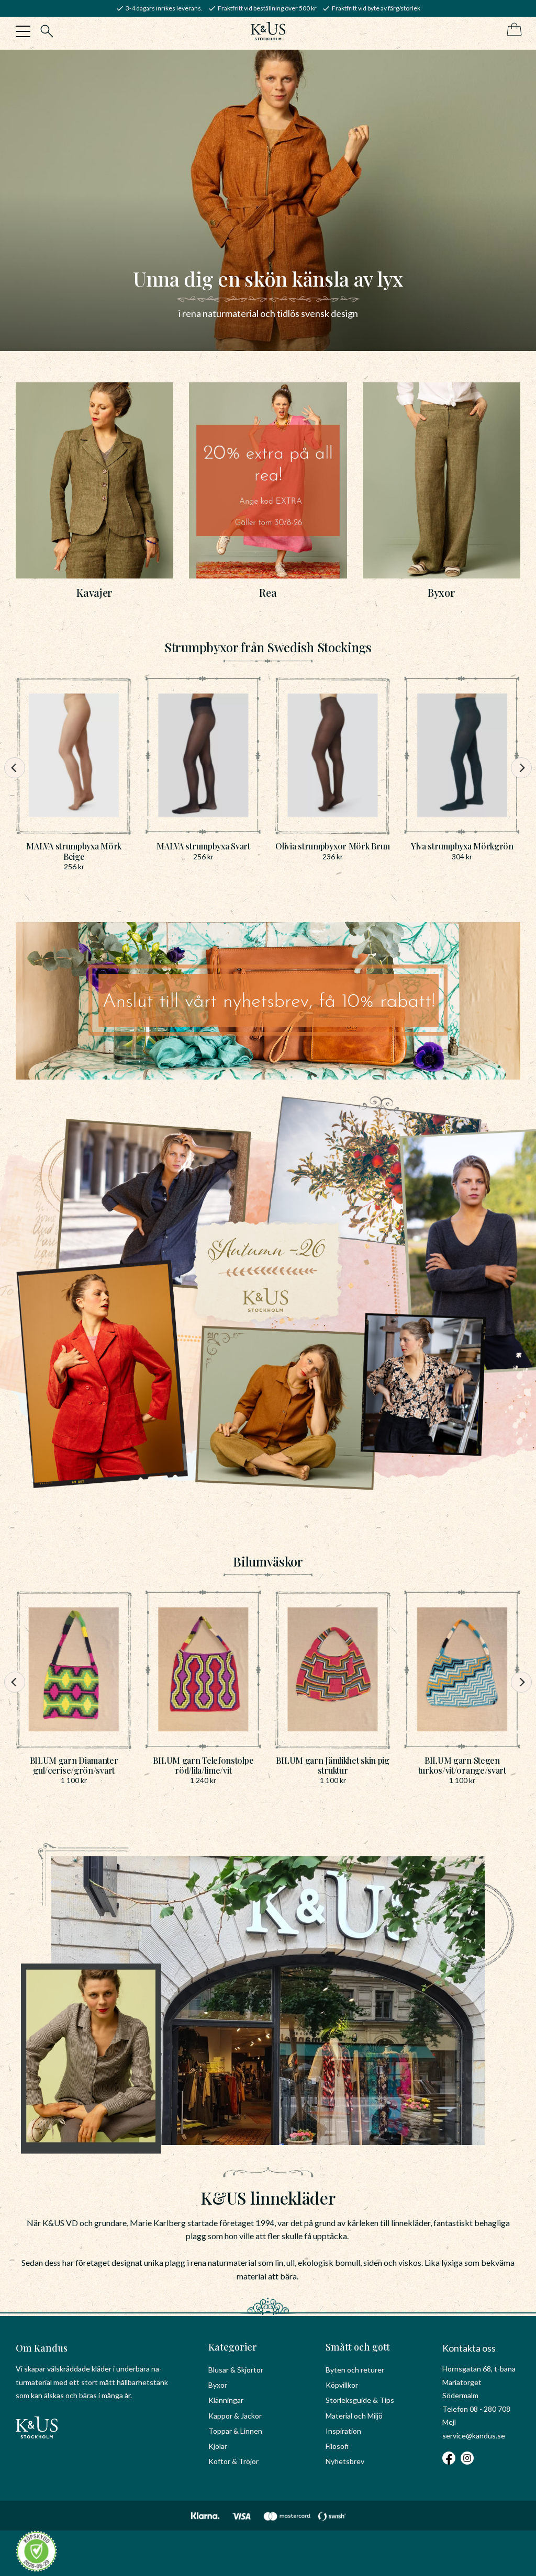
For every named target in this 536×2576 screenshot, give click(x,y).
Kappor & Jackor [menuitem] (235, 2416)
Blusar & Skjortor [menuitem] (236, 2370)
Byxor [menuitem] (218, 2385)
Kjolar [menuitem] (218, 2446)
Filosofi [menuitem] (337, 2446)
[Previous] (15, 768)
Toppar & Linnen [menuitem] (235, 2431)
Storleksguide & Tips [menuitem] (360, 2400)
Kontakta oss (469, 2348)
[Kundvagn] (512, 30)
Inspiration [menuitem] (343, 2431)
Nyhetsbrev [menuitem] (345, 2461)
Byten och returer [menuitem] (355, 2370)
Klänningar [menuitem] (226, 2400)
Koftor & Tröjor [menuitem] (233, 2461)
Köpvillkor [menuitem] (342, 2385)
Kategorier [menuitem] (233, 2347)
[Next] (521, 768)
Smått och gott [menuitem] (358, 2347)
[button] (23, 31)
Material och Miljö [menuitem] (354, 2416)
